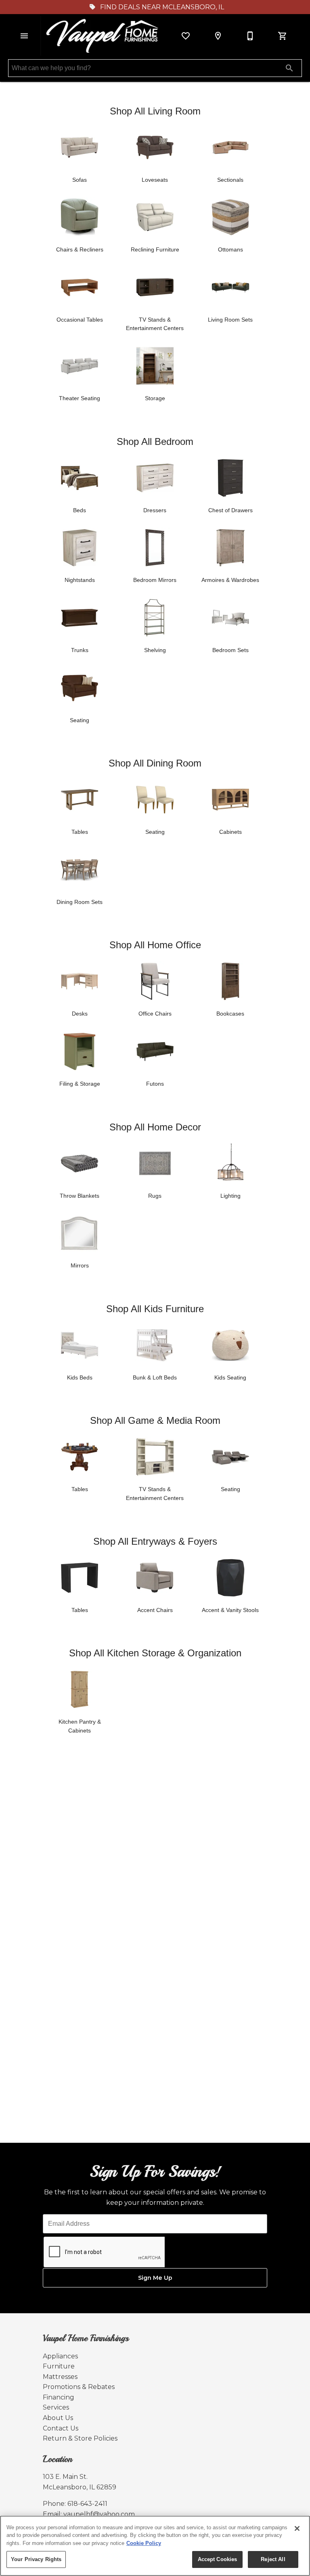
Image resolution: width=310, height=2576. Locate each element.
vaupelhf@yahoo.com (99, 2514)
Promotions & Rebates (79, 2387)
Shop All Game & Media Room (155, 1420)
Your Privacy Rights (36, 2559)
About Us (58, 2418)
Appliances (60, 2356)
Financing (59, 2397)
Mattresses (60, 2377)
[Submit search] (289, 68)
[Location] (218, 36)
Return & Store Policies (80, 2438)
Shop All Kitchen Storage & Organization (155, 1653)
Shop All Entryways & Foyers (155, 1541)
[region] (155, 2546)
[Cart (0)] (283, 36)
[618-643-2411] (250, 36)
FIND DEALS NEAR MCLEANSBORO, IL (161, 7)
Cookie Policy (144, 2543)
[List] (186, 36)
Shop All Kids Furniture (155, 1309)
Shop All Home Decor (155, 1127)
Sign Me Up (155, 2278)
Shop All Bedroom (155, 441)
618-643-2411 (87, 2504)
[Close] (297, 2528)
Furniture (59, 2366)
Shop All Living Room (155, 111)
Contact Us (61, 2428)
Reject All (273, 2559)
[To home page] (103, 36)
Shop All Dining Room (155, 763)
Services (56, 2407)
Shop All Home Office (155, 945)
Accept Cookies (218, 2559)
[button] (24, 36)
